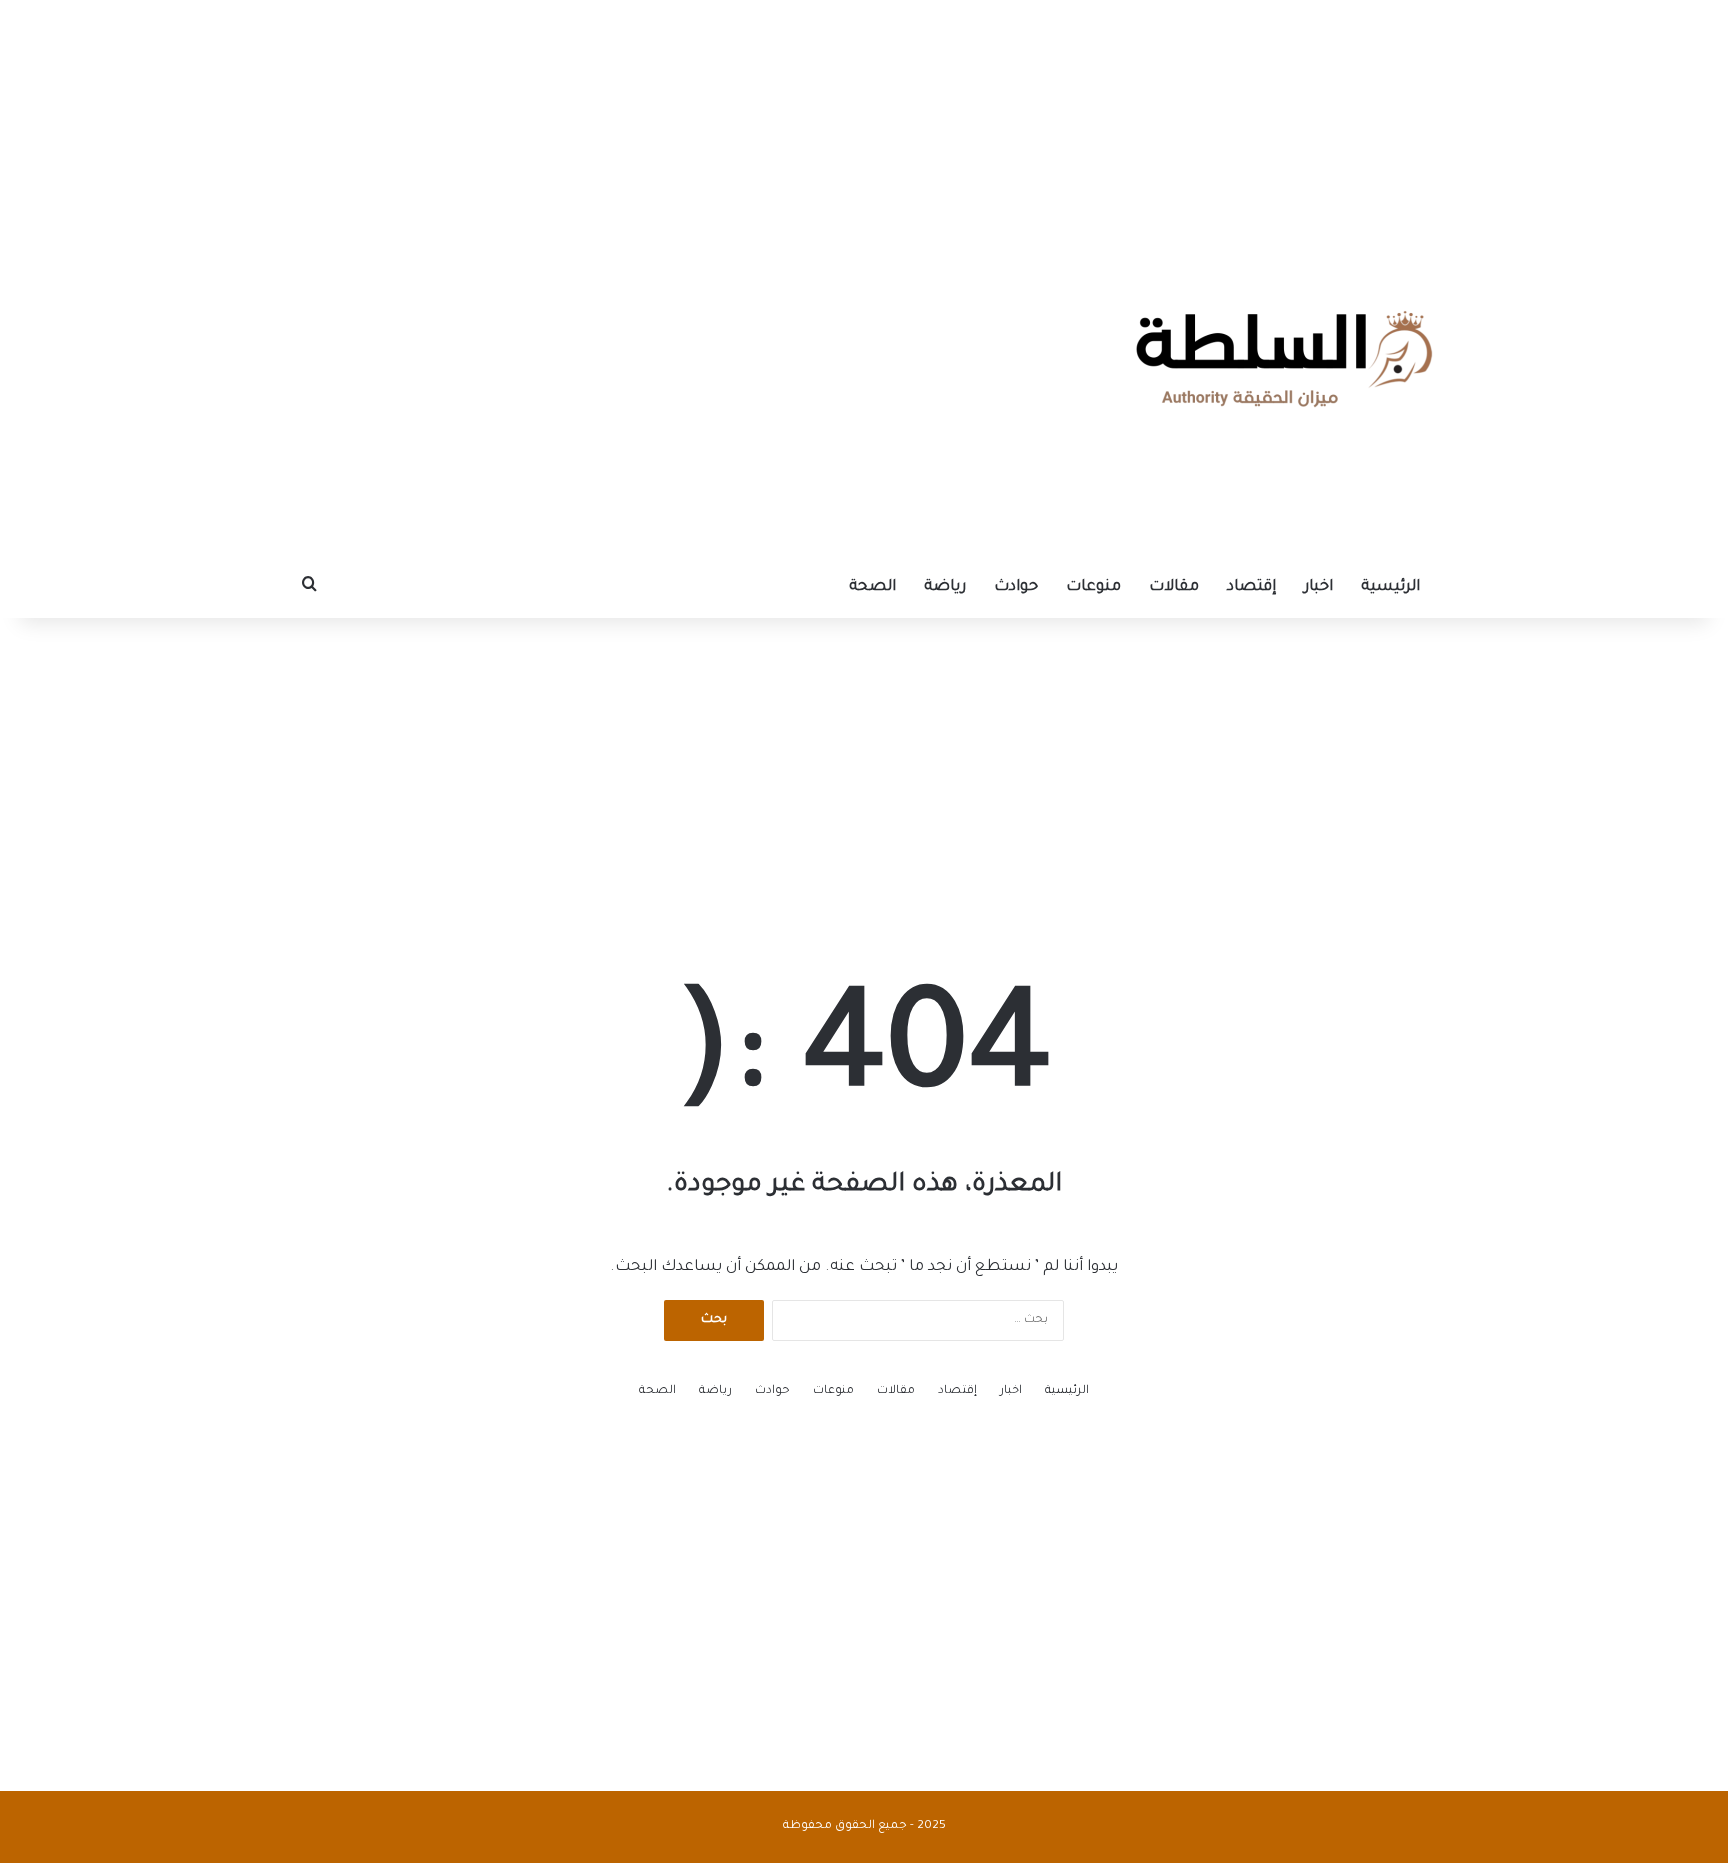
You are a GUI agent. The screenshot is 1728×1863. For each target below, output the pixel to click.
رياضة (945, 587)
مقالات (1174, 587)
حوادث (1016, 587)
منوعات (1093, 587)
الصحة (872, 587)
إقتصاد (1251, 587)
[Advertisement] (864, 125)
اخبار (1318, 587)
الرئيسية (1390, 587)
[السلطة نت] (1284, 359)
